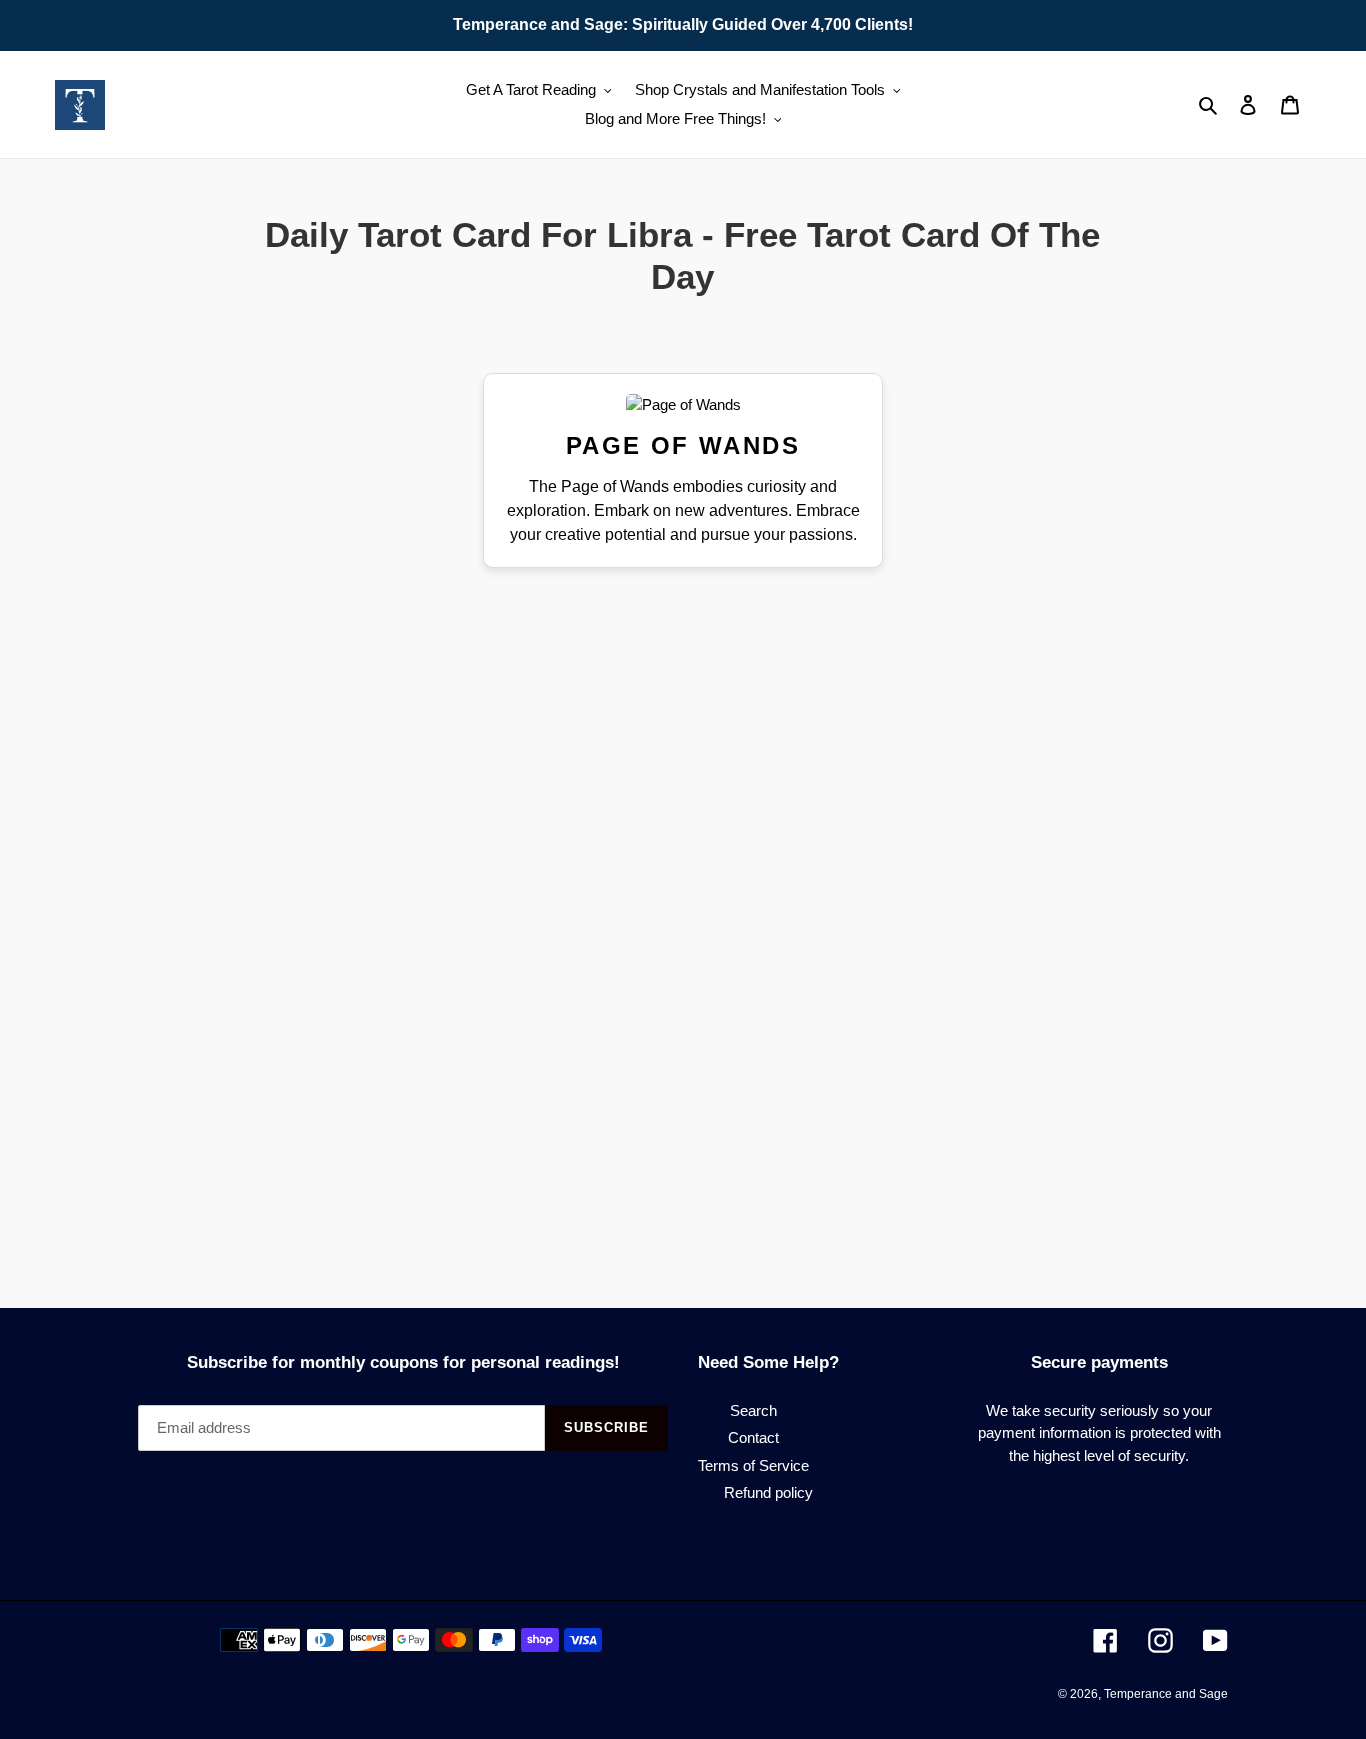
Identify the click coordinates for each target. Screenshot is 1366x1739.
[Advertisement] (351, 653)
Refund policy (768, 1492)
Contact (753, 1437)
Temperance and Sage (1166, 1694)
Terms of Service (753, 1465)
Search (753, 1410)
